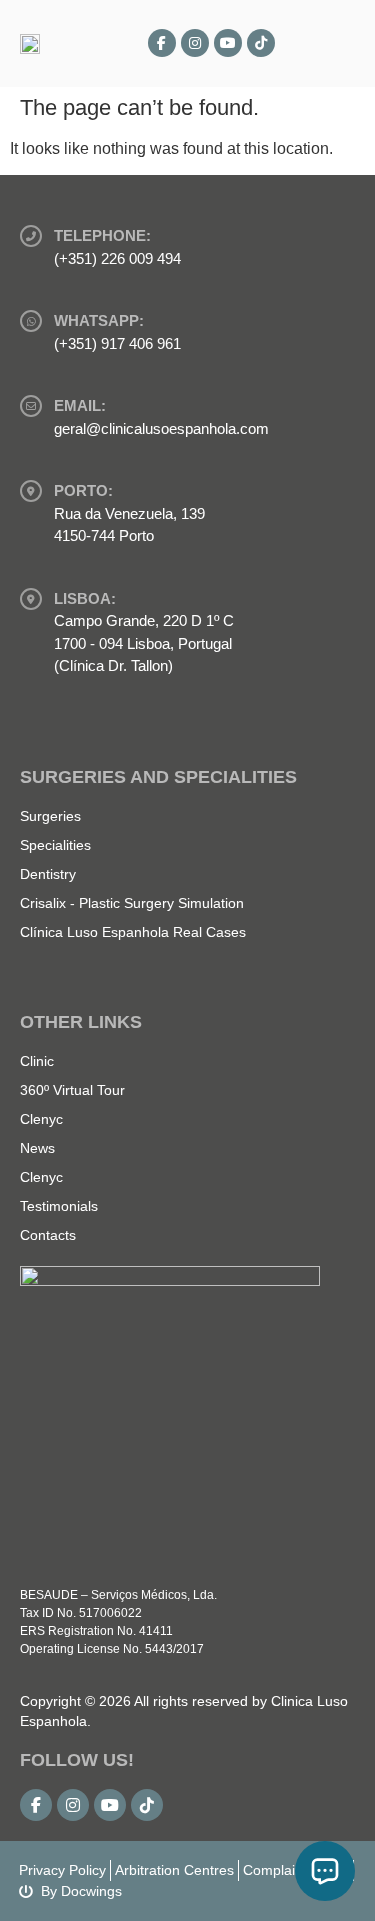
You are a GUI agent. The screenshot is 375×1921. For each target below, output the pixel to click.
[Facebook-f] (162, 43)
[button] (336, 43)
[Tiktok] (261, 43)
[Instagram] (195, 43)
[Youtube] (228, 43)
